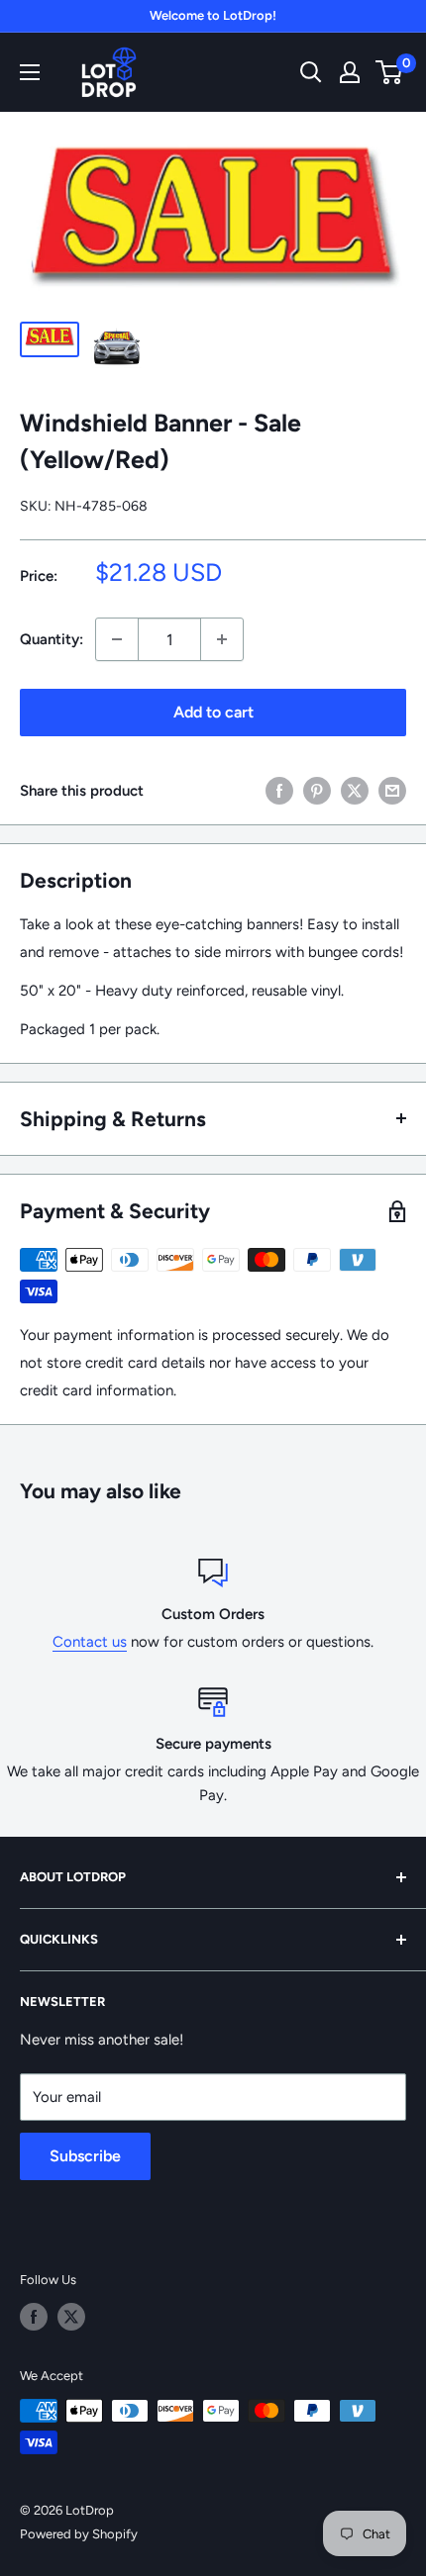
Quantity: (52, 639)
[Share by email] (392, 790)
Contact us (90, 1642)
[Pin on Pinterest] (317, 790)
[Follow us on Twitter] (71, 2317)
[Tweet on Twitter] (355, 790)
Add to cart (213, 712)
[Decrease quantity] (117, 639)
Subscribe (85, 2156)
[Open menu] (30, 72)
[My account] (350, 72)
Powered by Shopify (79, 2534)
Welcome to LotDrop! (213, 15)
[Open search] (311, 72)
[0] (390, 72)
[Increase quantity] (222, 639)
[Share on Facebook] (279, 790)
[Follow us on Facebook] (34, 2317)
